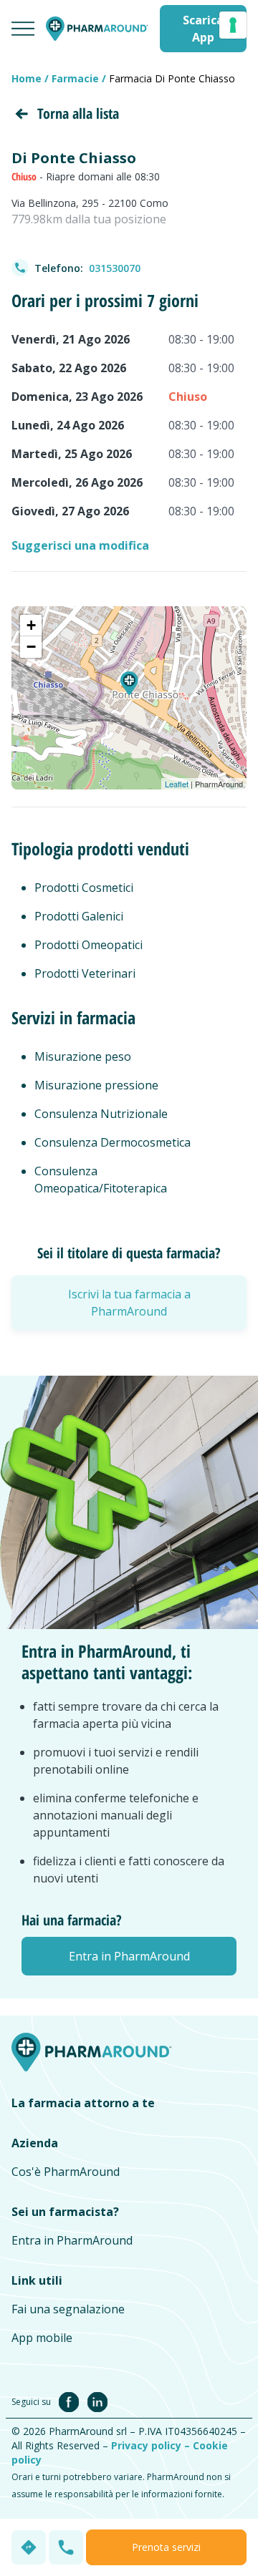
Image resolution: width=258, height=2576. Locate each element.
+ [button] (31, 625)
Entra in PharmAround (72, 2240)
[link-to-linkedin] (97, 2401)
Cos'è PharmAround (66, 2172)
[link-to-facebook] (72, 2401)
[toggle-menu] (23, 29)
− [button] (31, 647)
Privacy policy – (152, 2445)
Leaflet (177, 784)
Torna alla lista (78, 113)
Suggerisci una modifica (80, 545)
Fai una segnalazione (68, 2309)
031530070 (115, 268)
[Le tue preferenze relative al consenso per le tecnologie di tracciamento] (233, 25)
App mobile (42, 2338)
